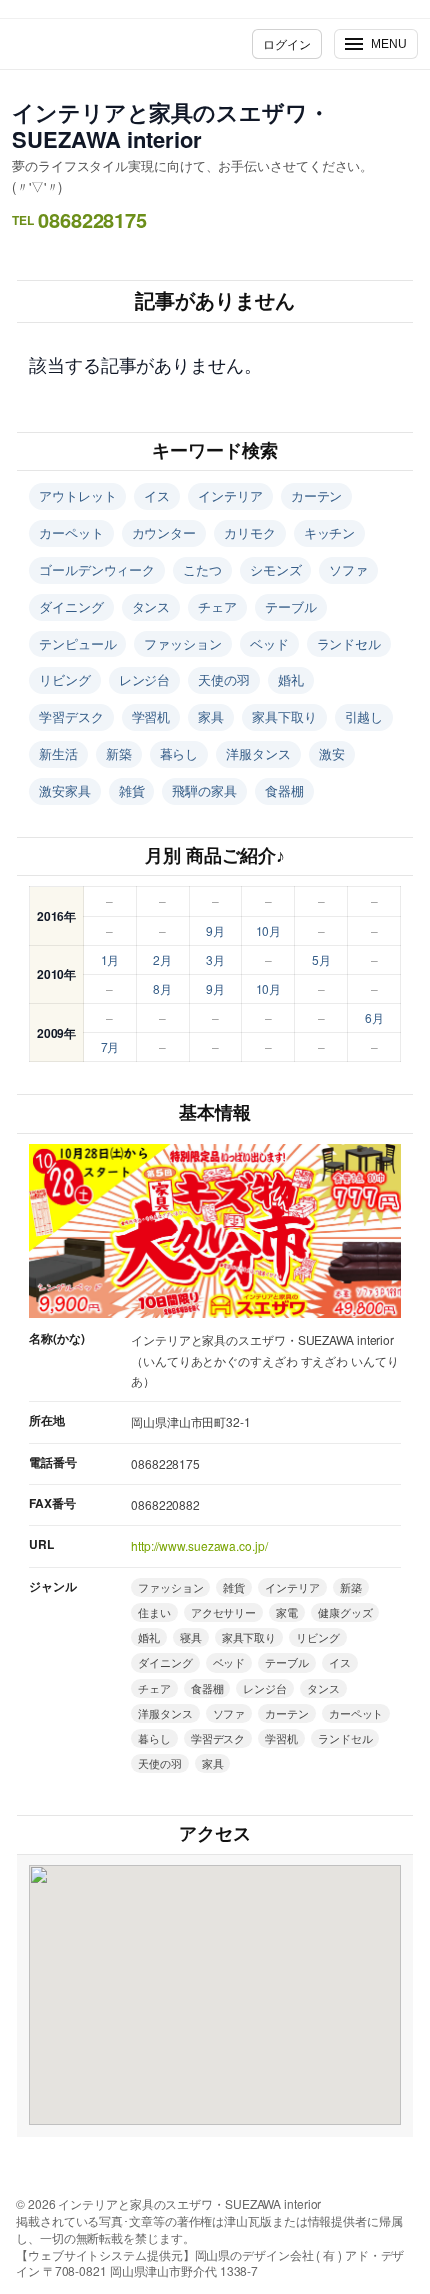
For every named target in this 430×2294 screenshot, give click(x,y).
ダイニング (71, 606)
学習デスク (71, 716)
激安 (332, 753)
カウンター (164, 532)
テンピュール (77, 643)
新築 (119, 753)
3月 (215, 959)
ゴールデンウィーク (97, 569)
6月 (374, 1017)
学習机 (151, 716)
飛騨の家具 (204, 790)
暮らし (179, 753)
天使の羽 (224, 679)
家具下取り (284, 716)
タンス (151, 606)
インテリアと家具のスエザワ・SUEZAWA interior (171, 125)
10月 (269, 930)
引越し (364, 716)
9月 (215, 930)
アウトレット (77, 495)
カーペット (71, 532)
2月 (162, 959)
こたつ (202, 569)
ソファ (348, 569)
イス (157, 495)
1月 (110, 959)
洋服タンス (258, 753)
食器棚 (284, 790)
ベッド (269, 643)
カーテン (317, 495)
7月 (110, 1046)
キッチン (330, 532)
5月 (321, 959)
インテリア (230, 495)
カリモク (250, 532)
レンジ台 (145, 679)
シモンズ (276, 569)
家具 (211, 716)
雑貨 (132, 790)
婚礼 (291, 679)
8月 (162, 988)
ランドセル (349, 643)
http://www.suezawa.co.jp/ (199, 1545)
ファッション (182, 643)
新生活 (58, 753)
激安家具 (65, 790)
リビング (65, 679)
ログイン (287, 43)
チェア (217, 606)
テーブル (291, 606)
